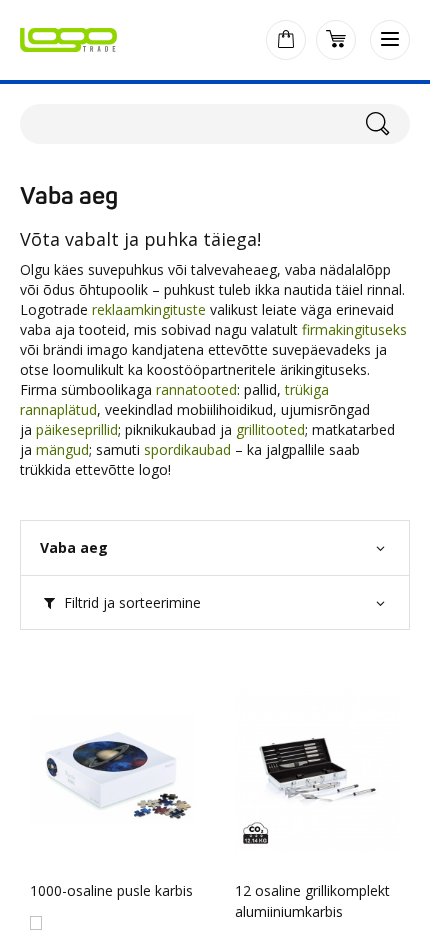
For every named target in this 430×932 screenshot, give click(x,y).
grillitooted (270, 429)
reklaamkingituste (151, 309)
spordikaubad (187, 449)
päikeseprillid (77, 429)
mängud (62, 449)
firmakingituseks (354, 329)
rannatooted (194, 389)
